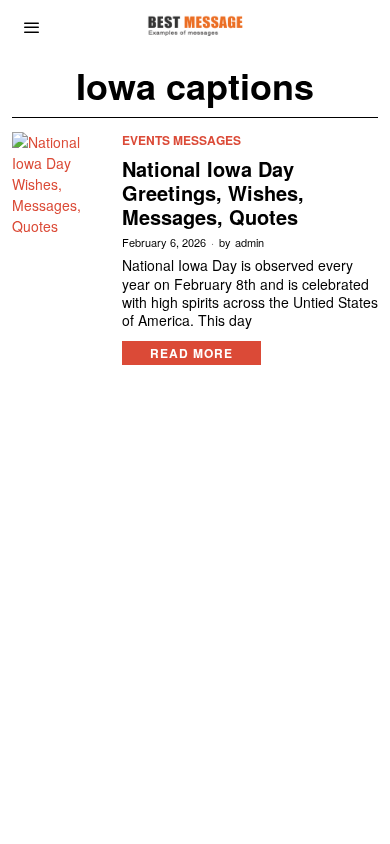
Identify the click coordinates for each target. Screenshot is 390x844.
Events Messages (181, 140)
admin (249, 242)
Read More (191, 353)
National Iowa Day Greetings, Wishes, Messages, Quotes (213, 193)
